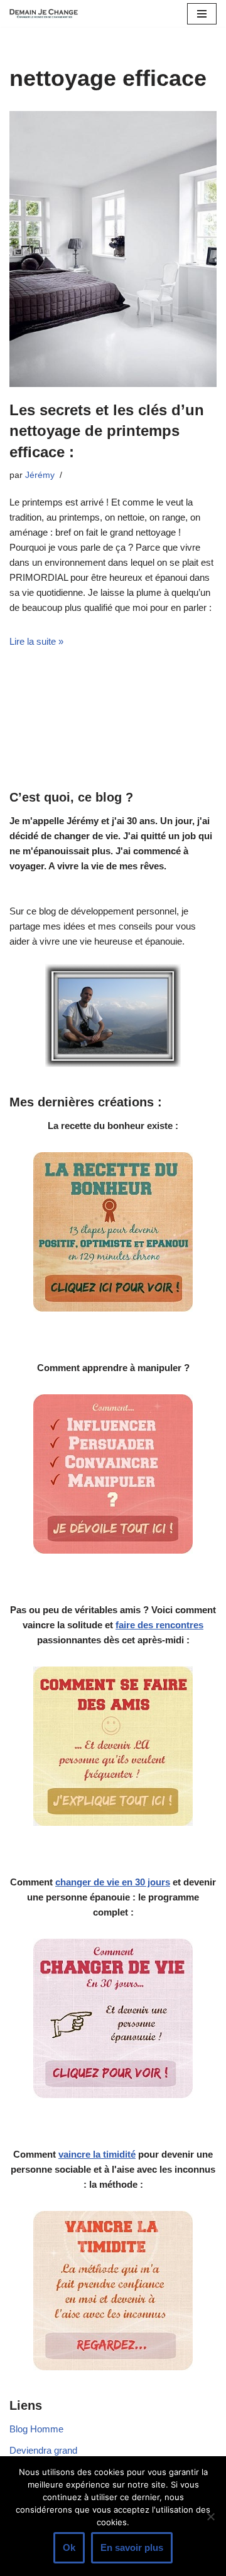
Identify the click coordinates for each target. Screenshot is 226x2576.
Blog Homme (36, 2429)
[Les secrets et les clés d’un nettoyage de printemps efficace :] (113, 249)
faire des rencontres (159, 1625)
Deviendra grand (43, 2450)
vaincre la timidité (97, 2154)
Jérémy (40, 475)
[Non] (210, 2516)
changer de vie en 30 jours (113, 1882)
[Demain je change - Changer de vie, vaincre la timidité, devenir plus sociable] (47, 13)
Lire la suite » (36, 641)
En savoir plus (132, 2547)
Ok (69, 2547)
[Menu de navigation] (202, 14)
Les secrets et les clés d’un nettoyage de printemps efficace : (107, 431)
